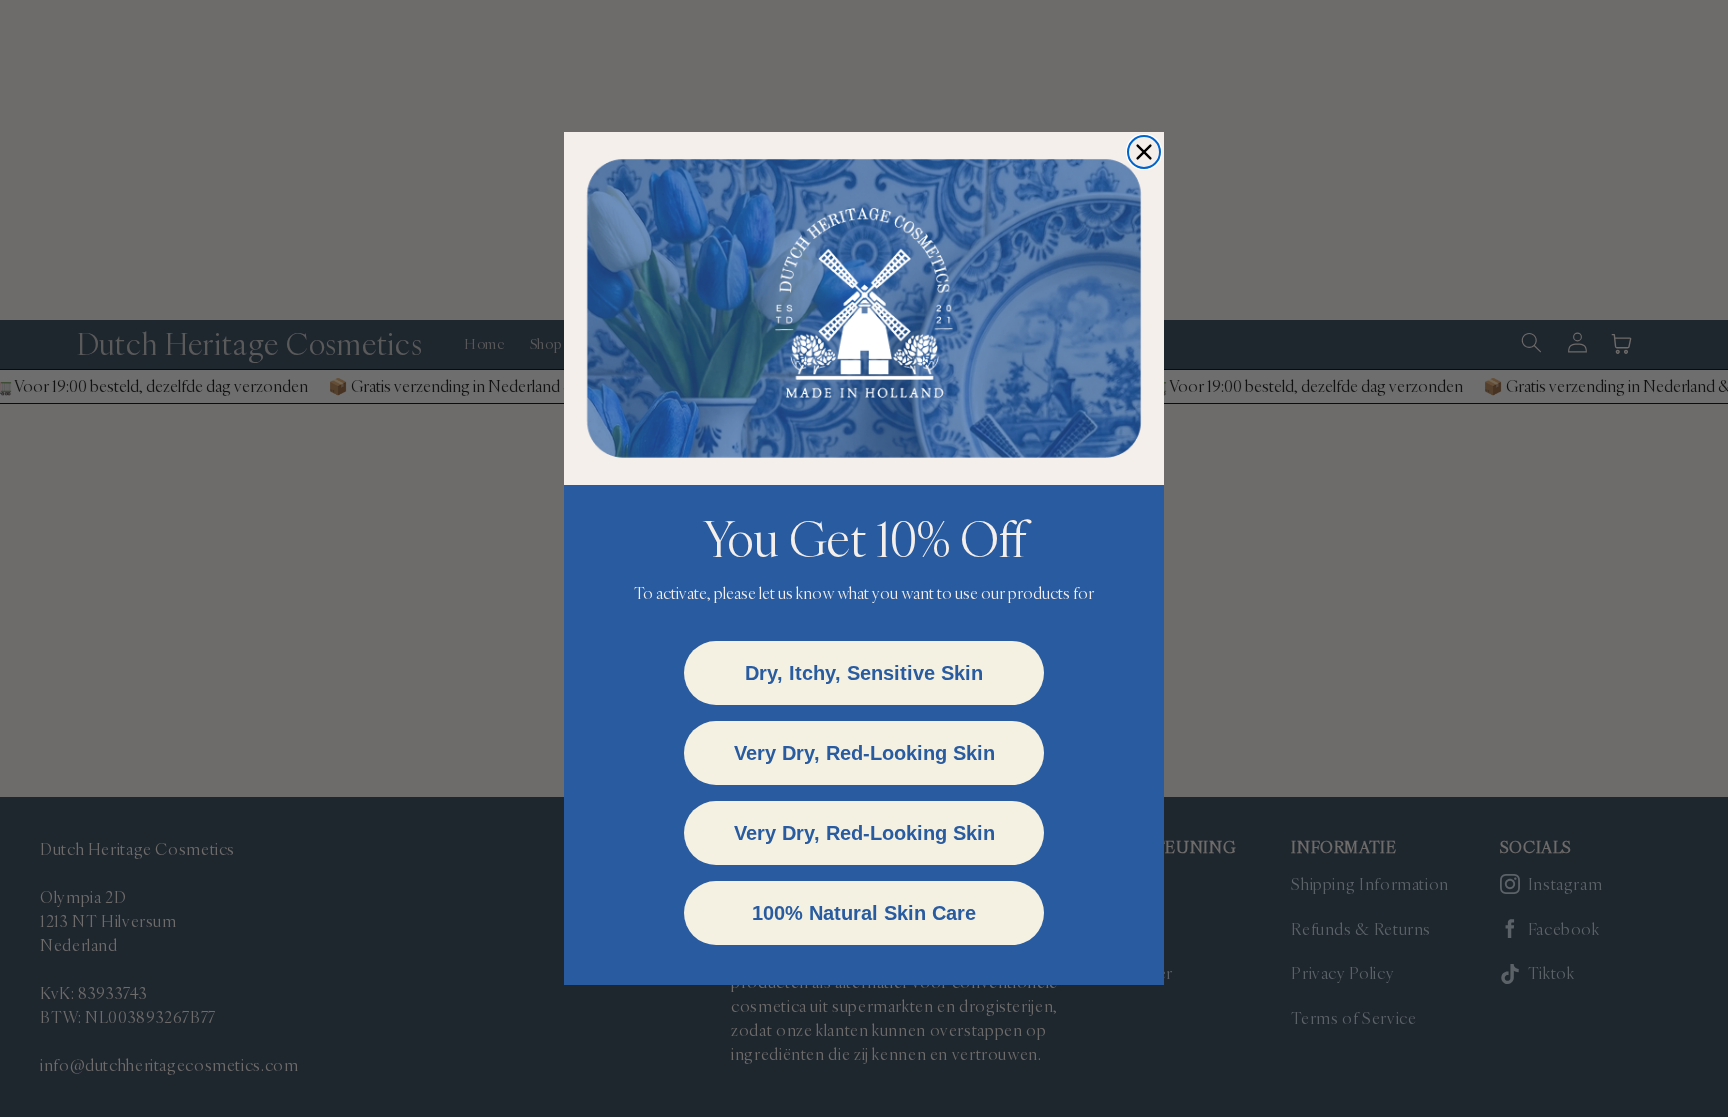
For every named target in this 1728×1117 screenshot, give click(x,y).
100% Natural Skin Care (864, 913)
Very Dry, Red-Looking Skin (864, 753)
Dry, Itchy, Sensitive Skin (864, 673)
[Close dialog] (1144, 152)
